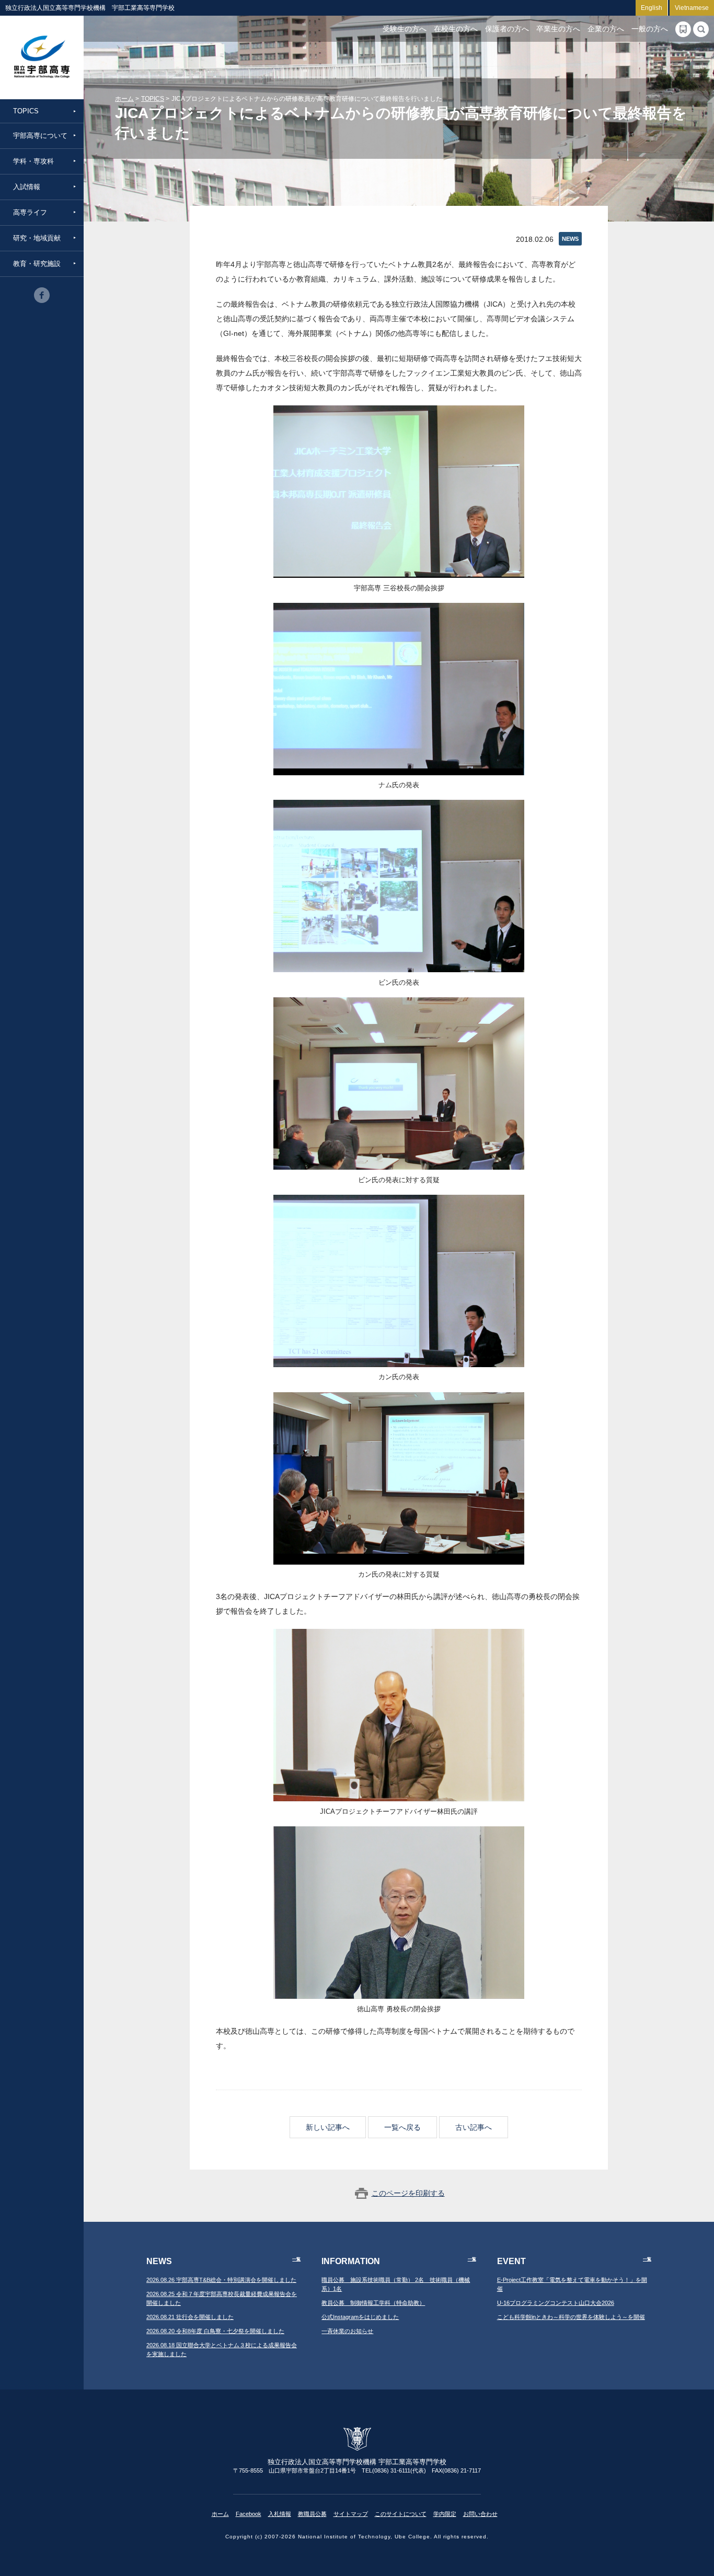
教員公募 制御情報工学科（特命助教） (373, 2303)
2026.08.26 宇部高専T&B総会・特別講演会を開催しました (221, 2280)
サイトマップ (351, 2514)
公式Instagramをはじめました (360, 2317)
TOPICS (26, 111)
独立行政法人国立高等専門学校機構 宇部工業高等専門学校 (42, 57)
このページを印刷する (408, 2193)
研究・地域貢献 (37, 238)
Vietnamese (692, 8)
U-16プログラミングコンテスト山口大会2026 (556, 2303)
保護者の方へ (507, 29)
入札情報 (280, 2514)
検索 (701, 29)
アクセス (683, 29)
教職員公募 (312, 2514)
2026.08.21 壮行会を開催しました (190, 2317)
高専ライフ (30, 212)
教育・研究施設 (37, 264)
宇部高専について (40, 136)
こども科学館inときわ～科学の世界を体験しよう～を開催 (571, 2317)
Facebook (249, 2514)
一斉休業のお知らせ (347, 2331)
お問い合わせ (480, 2514)
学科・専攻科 (33, 161)
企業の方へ (606, 29)
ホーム (124, 99)
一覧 (296, 2259)
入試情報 (27, 187)
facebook (42, 295)
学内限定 (445, 2514)
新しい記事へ (328, 2127)
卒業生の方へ (558, 29)
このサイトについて (401, 2514)
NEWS (570, 239)
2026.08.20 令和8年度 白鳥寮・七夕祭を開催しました (215, 2331)
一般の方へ (650, 29)
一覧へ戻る (402, 2127)
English (652, 8)
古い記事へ (474, 2127)
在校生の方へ (456, 29)
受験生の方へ (405, 29)
